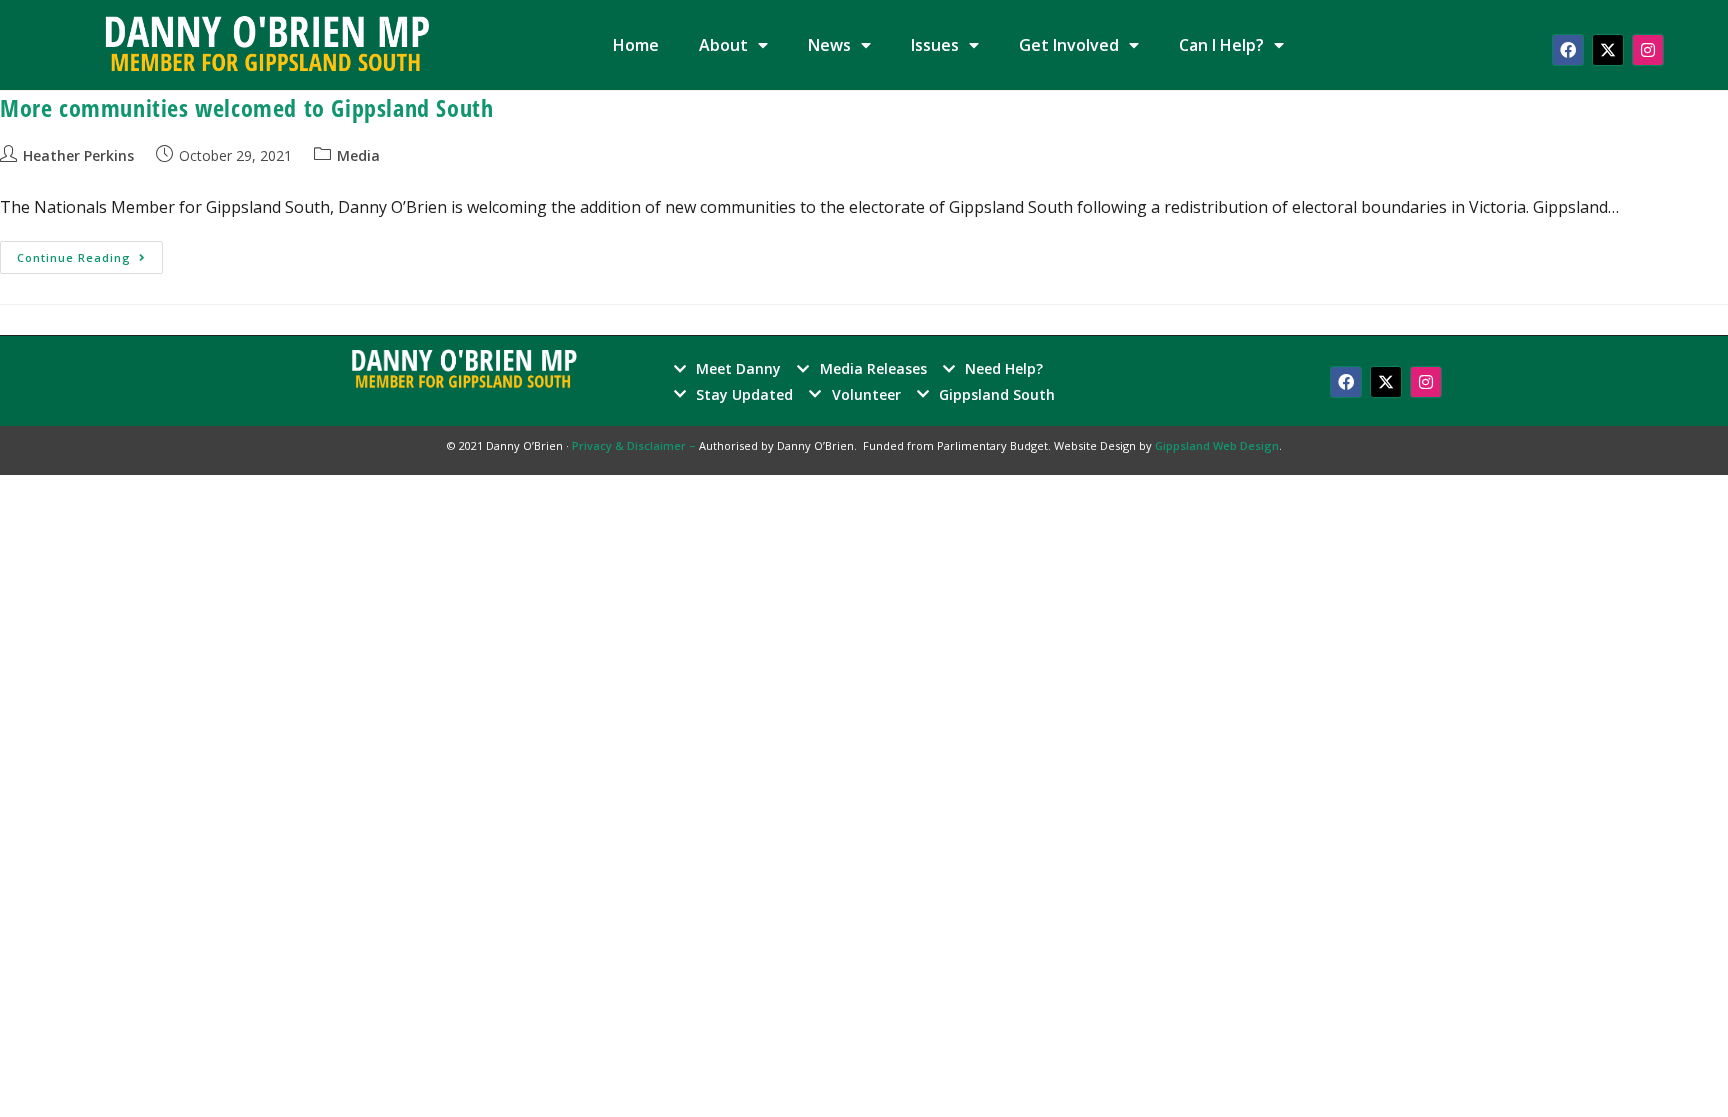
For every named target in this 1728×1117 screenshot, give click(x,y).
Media (358, 155)
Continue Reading (90, 253)
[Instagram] (1648, 50)
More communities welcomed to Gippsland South (246, 107)
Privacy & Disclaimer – (635, 445)
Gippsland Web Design (1217, 445)
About (723, 45)
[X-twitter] (1608, 50)
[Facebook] (1568, 50)
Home (636, 45)
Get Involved (1069, 45)
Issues (935, 45)
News (829, 45)
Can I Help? (1221, 45)
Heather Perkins (78, 155)
